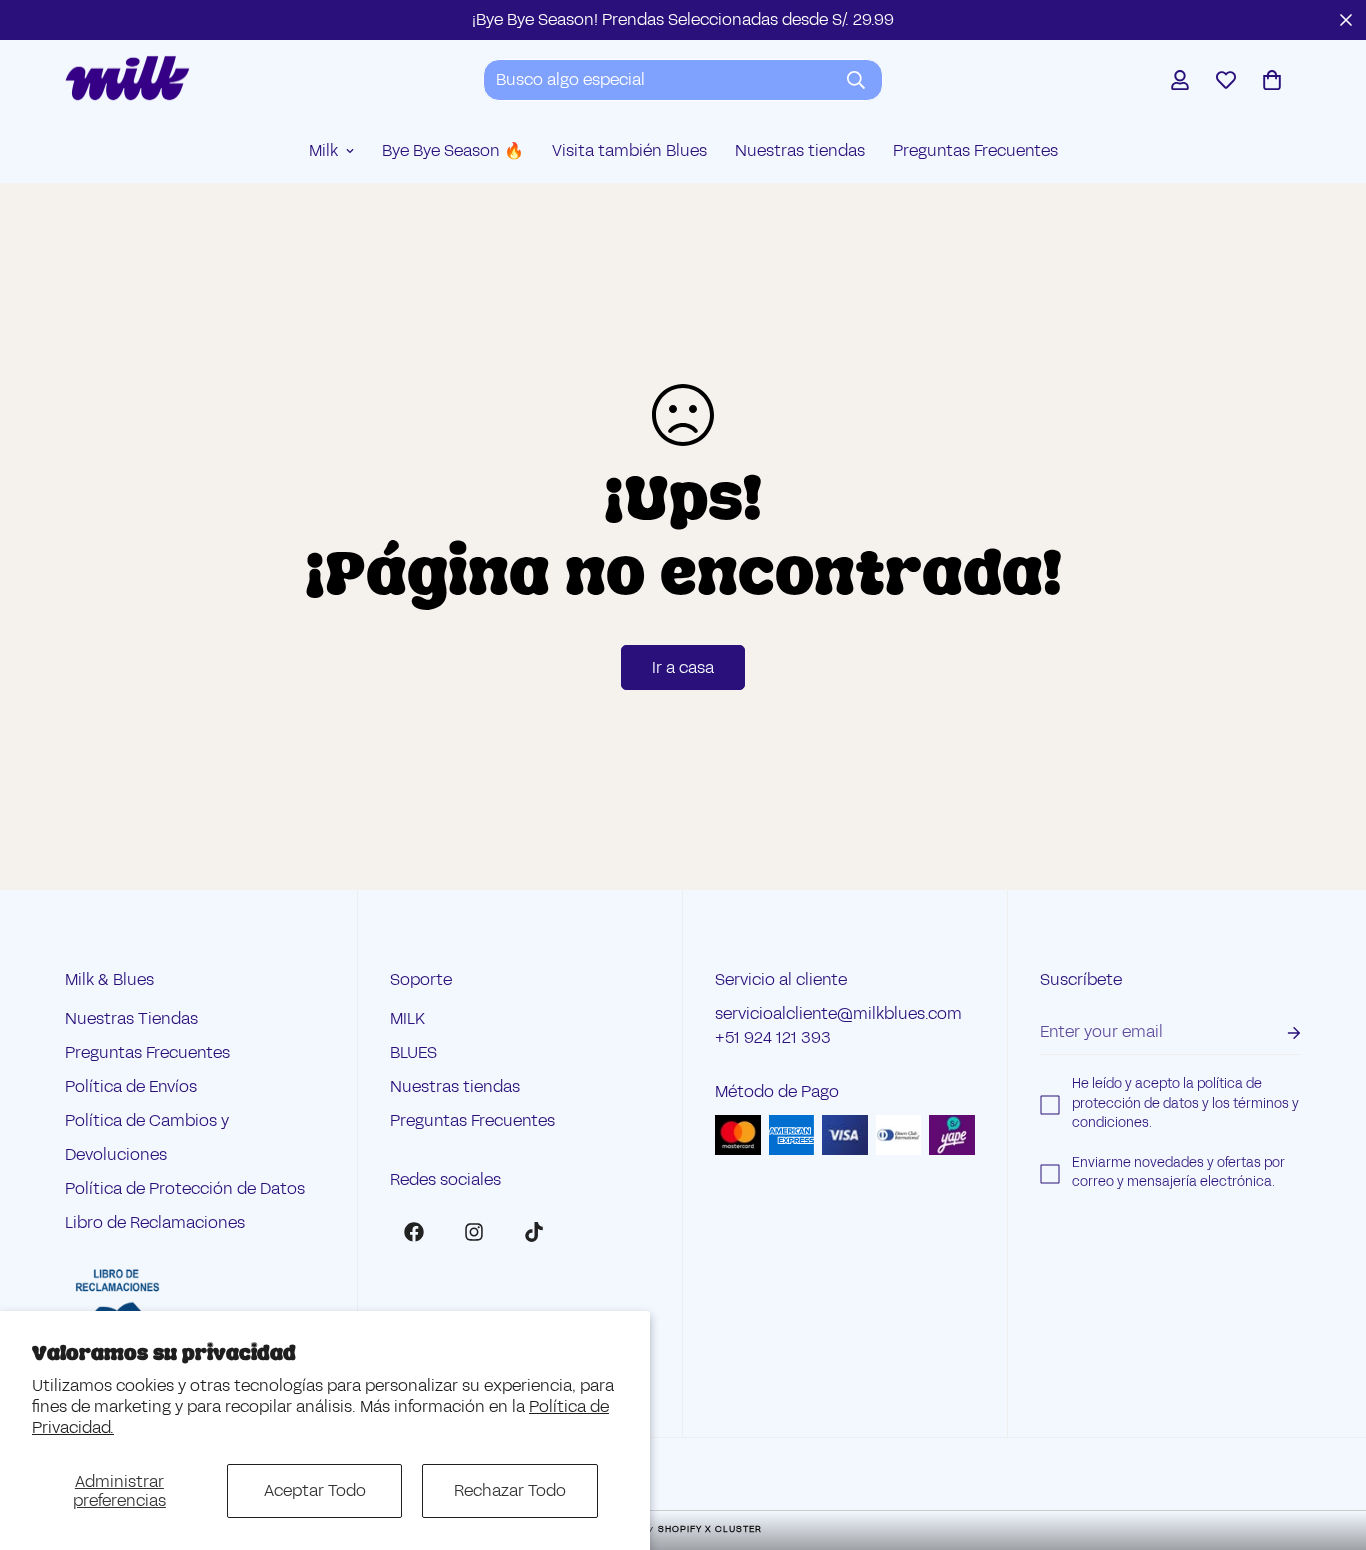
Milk (323, 150)
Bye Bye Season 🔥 (453, 150)
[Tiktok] (534, 1232)
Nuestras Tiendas (131, 1019)
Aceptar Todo (315, 1490)
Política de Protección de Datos (185, 1189)
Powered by (683, 1529)
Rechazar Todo (510, 1490)
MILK (407, 1019)
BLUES (413, 1053)
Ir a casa (683, 667)
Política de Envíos (131, 1087)
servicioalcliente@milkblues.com (838, 1014)
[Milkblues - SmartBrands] (127, 79)
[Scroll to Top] (1327, 1441)
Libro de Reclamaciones (155, 1223)
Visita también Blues (629, 150)
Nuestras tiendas (800, 150)
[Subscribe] (1278, 1033)
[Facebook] (414, 1232)
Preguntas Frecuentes (975, 150)
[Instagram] (474, 1232)
